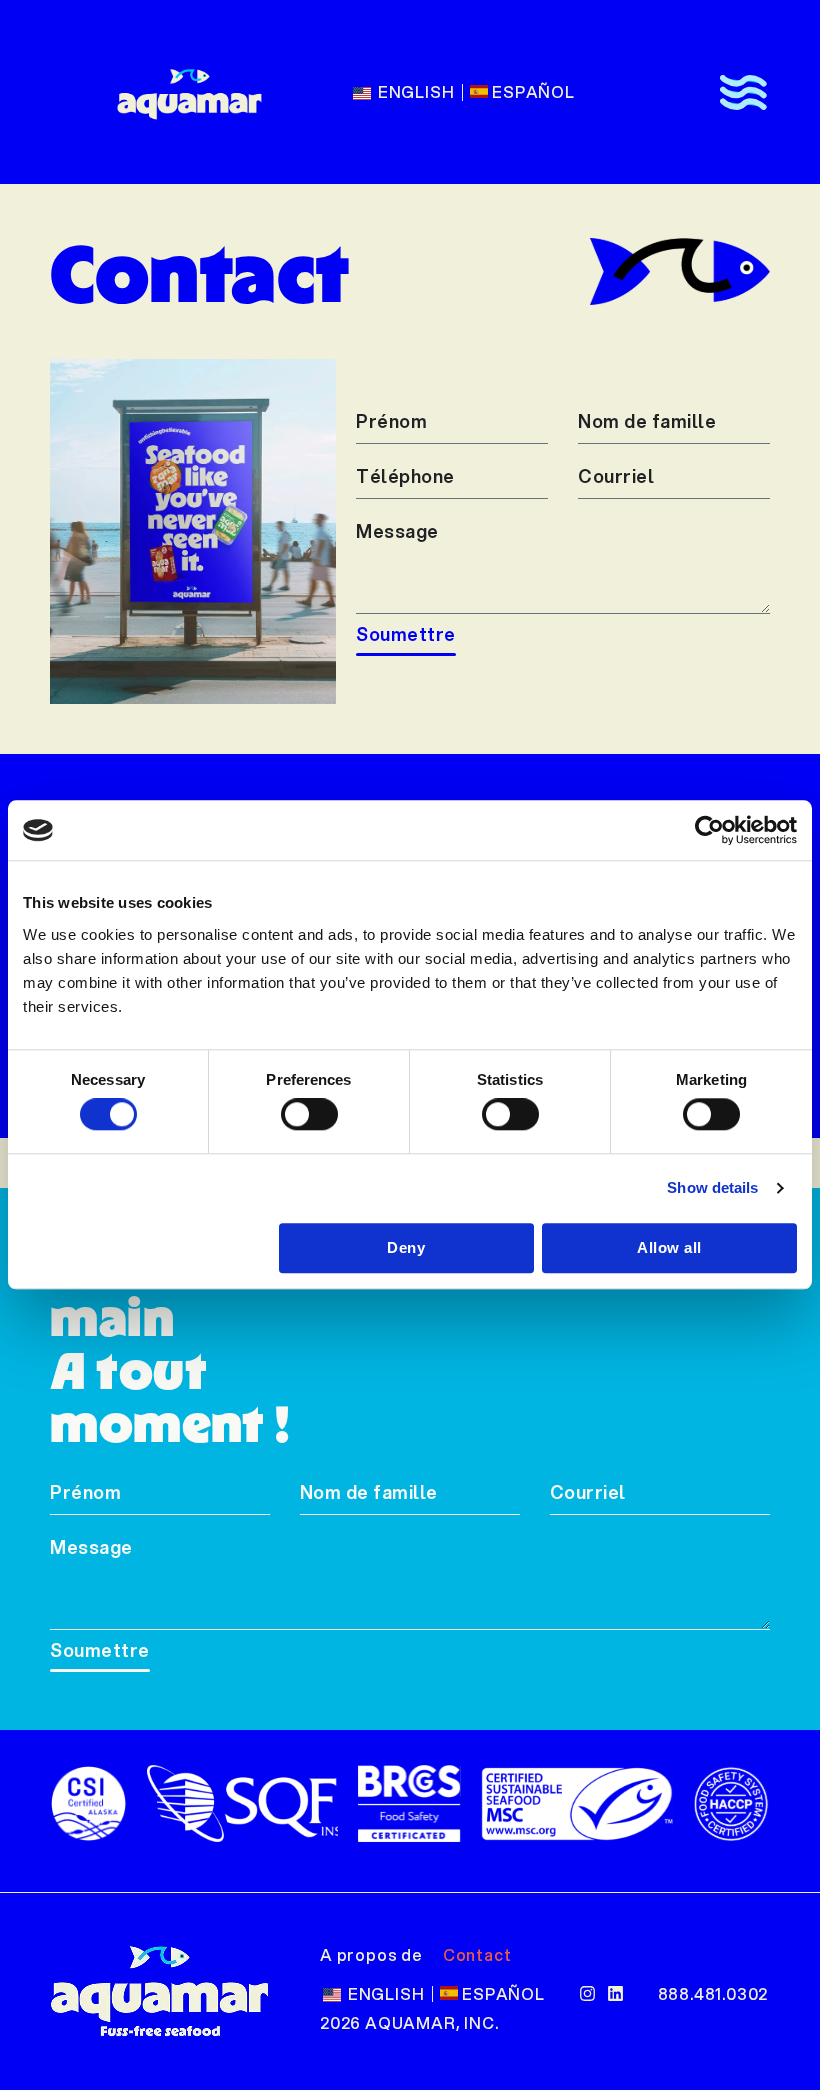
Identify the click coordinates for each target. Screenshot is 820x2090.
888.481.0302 (713, 1993)
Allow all (669, 1247)
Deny (406, 1247)
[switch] (309, 1115)
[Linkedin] (615, 1993)
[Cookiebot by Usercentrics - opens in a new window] (709, 830)
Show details (712, 1188)
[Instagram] (587, 1993)
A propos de (371, 1954)
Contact (477, 1954)
